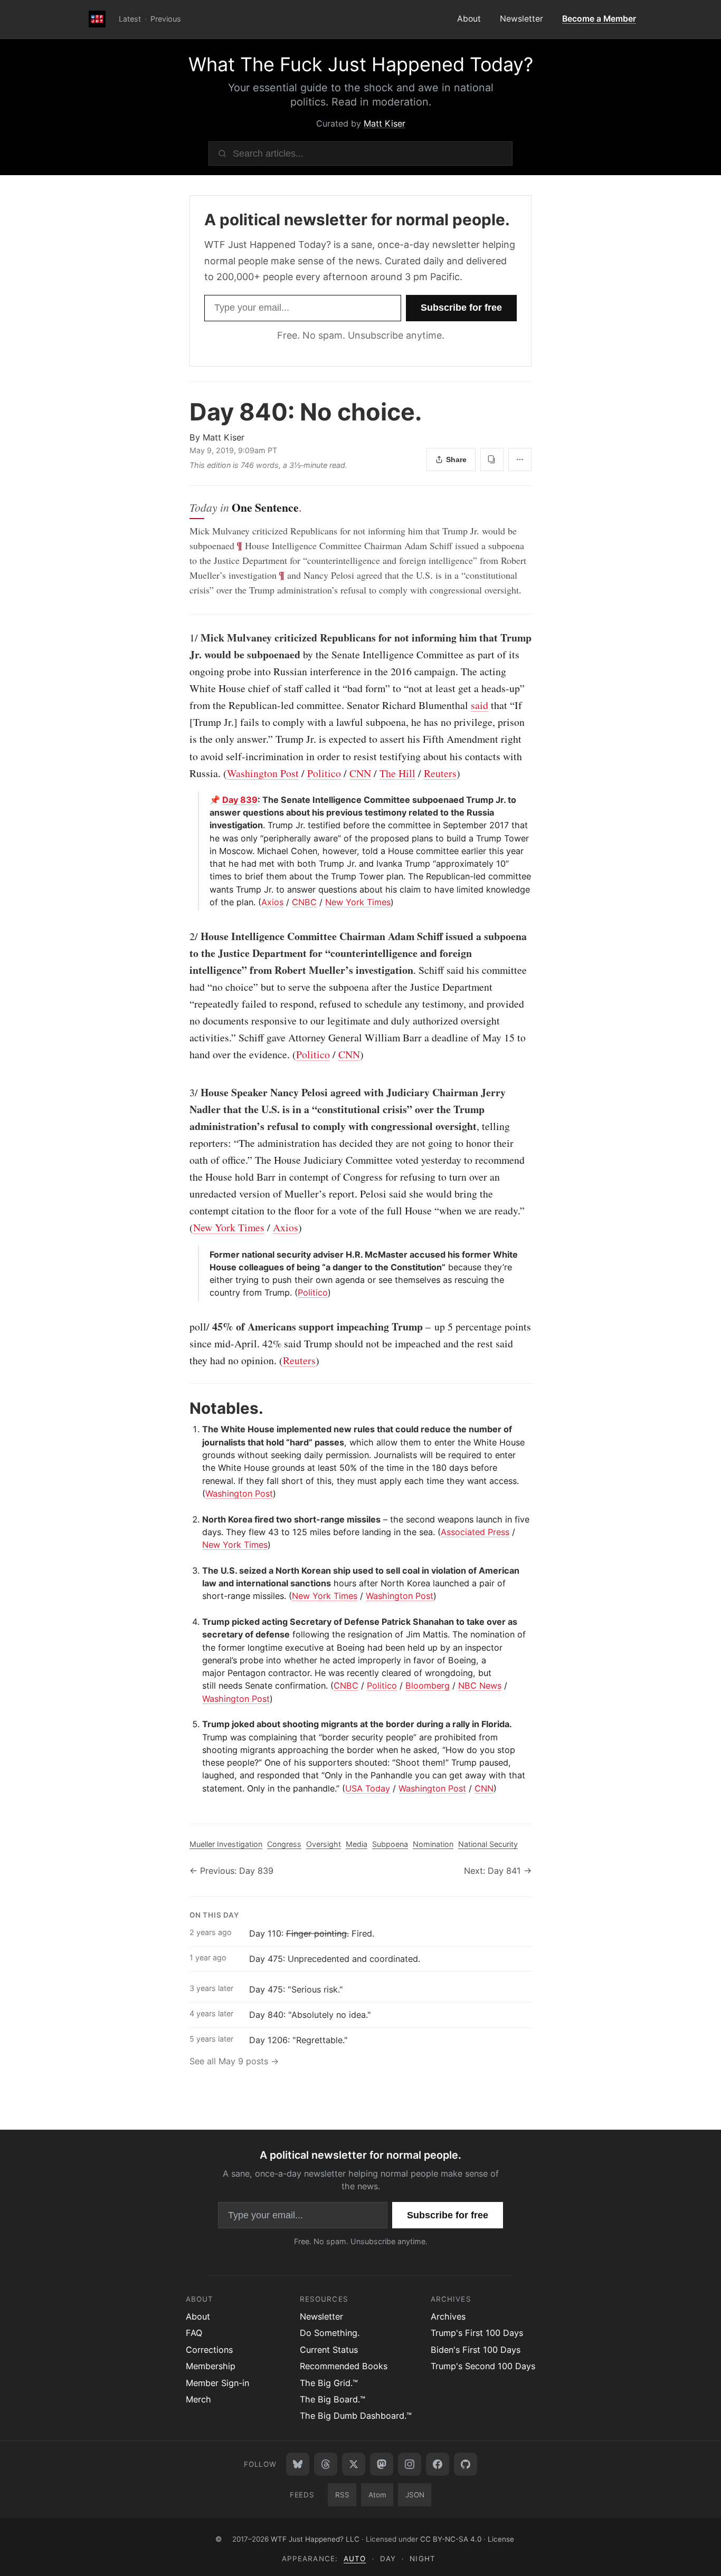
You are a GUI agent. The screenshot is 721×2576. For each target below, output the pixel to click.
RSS (342, 2495)
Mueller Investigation (226, 1844)
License (501, 2539)
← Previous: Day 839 (231, 1871)
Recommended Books (344, 2366)
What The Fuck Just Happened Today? (361, 64)
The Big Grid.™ (329, 2383)
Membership (211, 2366)
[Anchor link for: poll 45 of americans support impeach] (184, 1327)
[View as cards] (492, 459)
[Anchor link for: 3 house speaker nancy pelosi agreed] (184, 1093)
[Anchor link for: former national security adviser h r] (206, 1255)
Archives (448, 2316)
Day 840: (306, 412)
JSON (415, 2495)
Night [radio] (422, 2559)
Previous (166, 19)
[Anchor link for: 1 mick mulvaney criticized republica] (184, 638)
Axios (272, 902)
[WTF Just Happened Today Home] (97, 20)
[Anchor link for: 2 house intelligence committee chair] (184, 936)
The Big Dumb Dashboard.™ (356, 2416)
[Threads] (326, 2464)
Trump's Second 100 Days (483, 2366)
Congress (284, 1844)
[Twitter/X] (354, 2464)
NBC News (480, 1686)
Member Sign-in (217, 2383)
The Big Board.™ (333, 2399)
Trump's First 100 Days (477, 2333)
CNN (360, 773)
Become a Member (599, 19)
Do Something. (330, 2333)
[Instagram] (410, 2464)
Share (456, 459)
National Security (488, 1844)
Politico (324, 773)
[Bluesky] (298, 2464)
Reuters (440, 773)
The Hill (397, 773)
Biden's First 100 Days (476, 2350)
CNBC (304, 902)
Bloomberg (428, 1686)
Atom (377, 2495)
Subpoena (390, 1844)
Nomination (433, 1844)
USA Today (368, 1788)
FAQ (194, 2333)
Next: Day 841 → (498, 1871)
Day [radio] (388, 2559)
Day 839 (240, 800)
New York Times (358, 902)
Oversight (324, 1844)
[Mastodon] (382, 2464)
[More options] (520, 459)
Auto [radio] (355, 2559)
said (480, 705)
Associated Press (475, 1532)
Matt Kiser (385, 123)
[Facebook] (438, 2464)
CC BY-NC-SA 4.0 (451, 2539)
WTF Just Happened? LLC (315, 2539)
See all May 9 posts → (234, 2061)
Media (357, 1844)
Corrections (209, 2350)
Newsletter (521, 19)
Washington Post (263, 773)
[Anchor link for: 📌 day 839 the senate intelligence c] (206, 800)
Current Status (329, 2350)
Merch (198, 2399)
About (469, 19)
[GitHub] (466, 2464)
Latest (130, 19)
